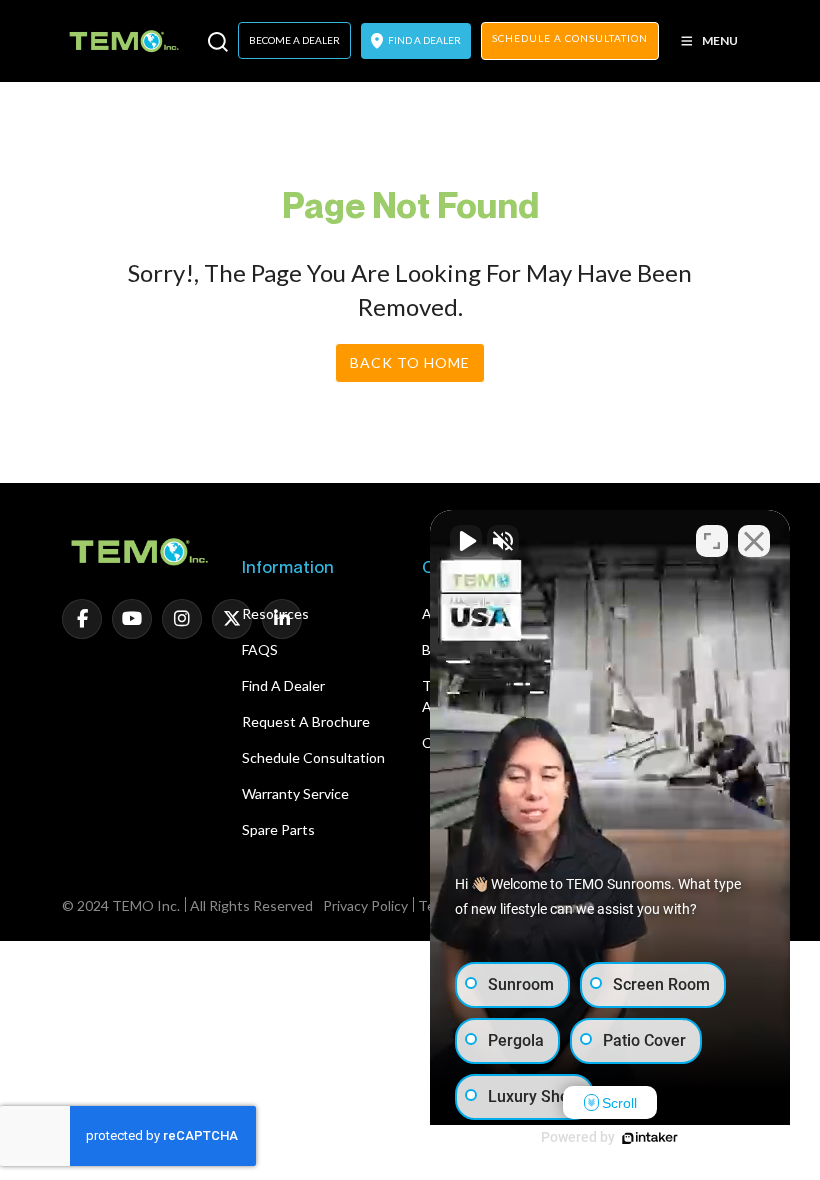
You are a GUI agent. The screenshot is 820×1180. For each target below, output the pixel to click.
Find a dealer (283, 685)
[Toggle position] (712, 541)
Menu (720, 40)
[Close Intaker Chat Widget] (754, 541)
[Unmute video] (466, 541)
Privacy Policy (365, 905)
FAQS (260, 649)
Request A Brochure (306, 721)
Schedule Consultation (313, 757)
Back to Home (410, 362)
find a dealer (423, 40)
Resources (275, 613)
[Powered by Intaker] (650, 1138)
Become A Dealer (294, 40)
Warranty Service (295, 793)
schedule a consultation (570, 38)
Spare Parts (278, 829)
